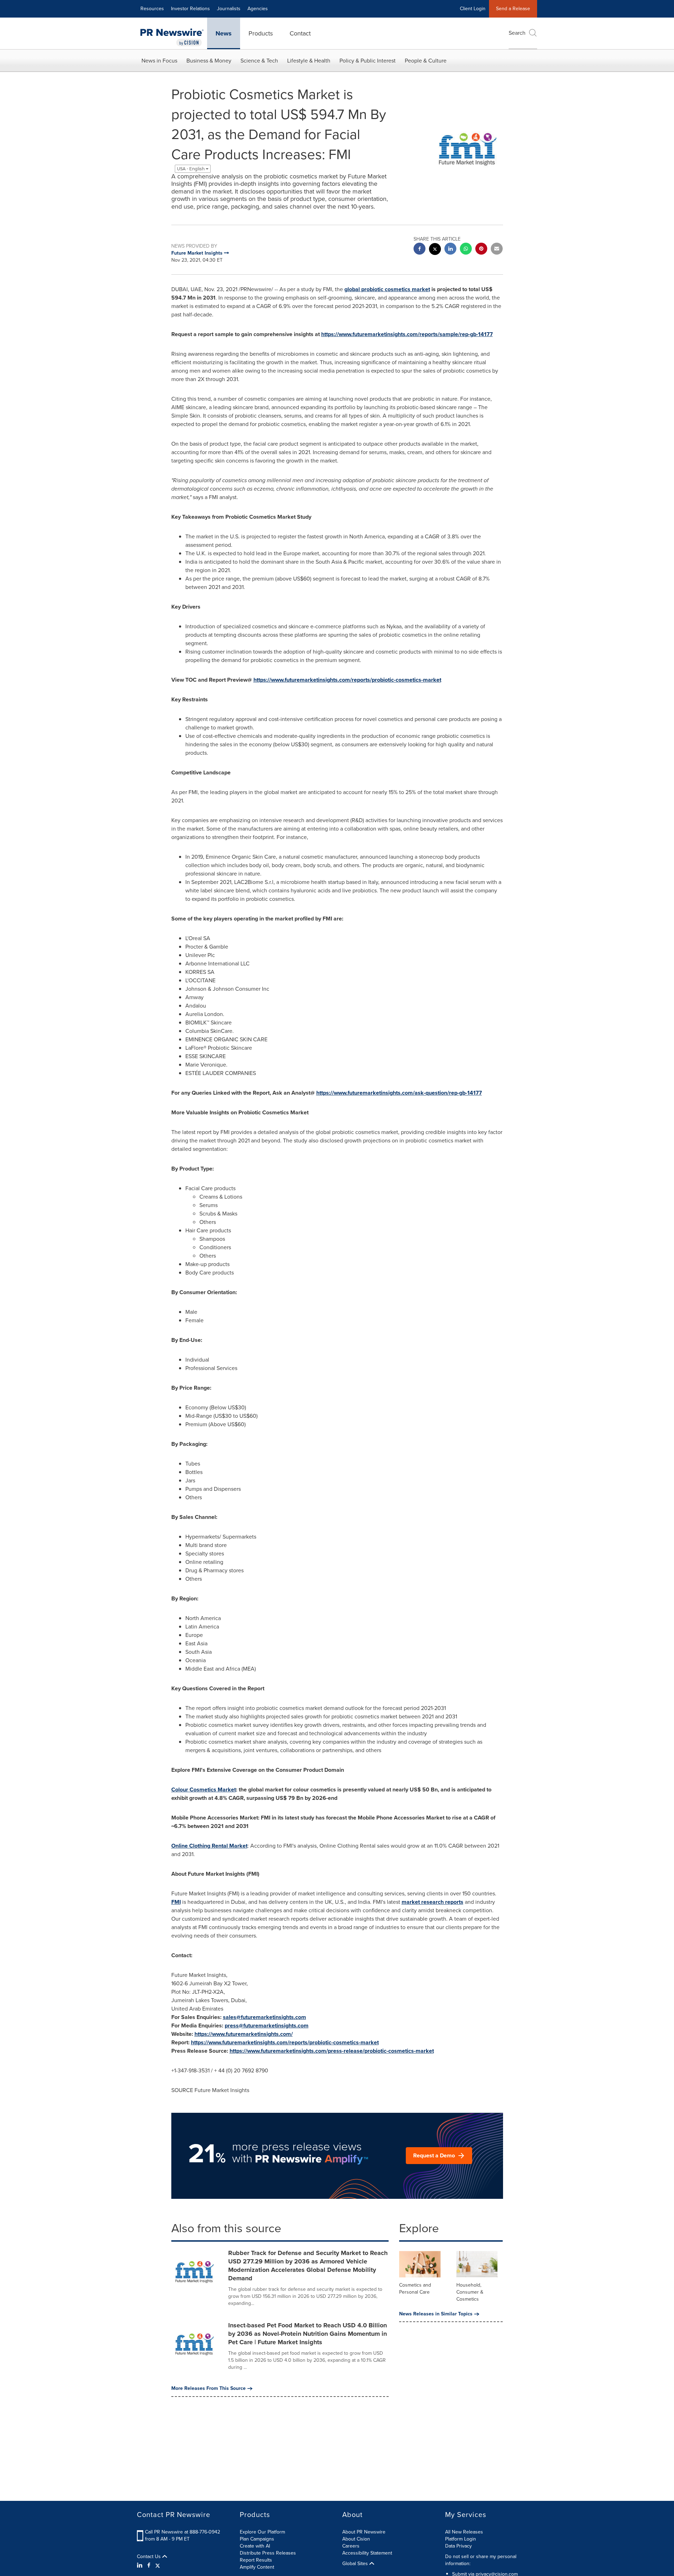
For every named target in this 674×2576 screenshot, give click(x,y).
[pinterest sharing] (481, 250)
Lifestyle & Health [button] (309, 61)
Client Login (473, 9)
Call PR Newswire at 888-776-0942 (183, 2532)
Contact (300, 33)
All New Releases (464, 2532)
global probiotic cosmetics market (387, 289)
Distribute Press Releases (268, 2553)
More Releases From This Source (209, 2388)
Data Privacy (458, 2546)
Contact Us (150, 2557)
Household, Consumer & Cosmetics (470, 2292)
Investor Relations (190, 9)
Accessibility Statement (367, 2553)
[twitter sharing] (435, 250)
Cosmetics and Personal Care (415, 2289)
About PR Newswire (364, 2532)
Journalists (229, 9)
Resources (152, 9)
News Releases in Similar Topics (436, 2314)
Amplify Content (257, 2567)
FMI (176, 1902)
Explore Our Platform (262, 2532)
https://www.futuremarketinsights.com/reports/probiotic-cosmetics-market (347, 680)
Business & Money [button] (209, 61)
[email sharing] (497, 250)
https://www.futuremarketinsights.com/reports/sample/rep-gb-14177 (407, 334)
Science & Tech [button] (259, 61)
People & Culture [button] (426, 61)
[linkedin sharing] (450, 250)
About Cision (356, 2539)
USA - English (191, 169)
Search (517, 33)
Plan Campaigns (257, 2539)
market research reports (432, 1902)
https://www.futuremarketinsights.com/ (244, 2034)
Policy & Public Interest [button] (368, 61)
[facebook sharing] (419, 250)
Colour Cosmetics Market (204, 1790)
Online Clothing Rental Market (209, 1846)
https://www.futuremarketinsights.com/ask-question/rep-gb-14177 (399, 1093)
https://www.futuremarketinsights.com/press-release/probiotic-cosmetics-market (332, 2051)
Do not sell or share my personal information (481, 2560)
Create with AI (255, 2546)
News (224, 33)
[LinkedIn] (141, 2565)
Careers (351, 2546)
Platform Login (461, 2539)
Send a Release (513, 9)
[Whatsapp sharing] (466, 250)
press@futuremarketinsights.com (267, 2026)
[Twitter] (158, 2565)
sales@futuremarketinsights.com (265, 2017)
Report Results (256, 2560)
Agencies (258, 9)
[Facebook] (149, 2565)
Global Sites (356, 2564)
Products (261, 33)
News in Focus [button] (159, 61)
